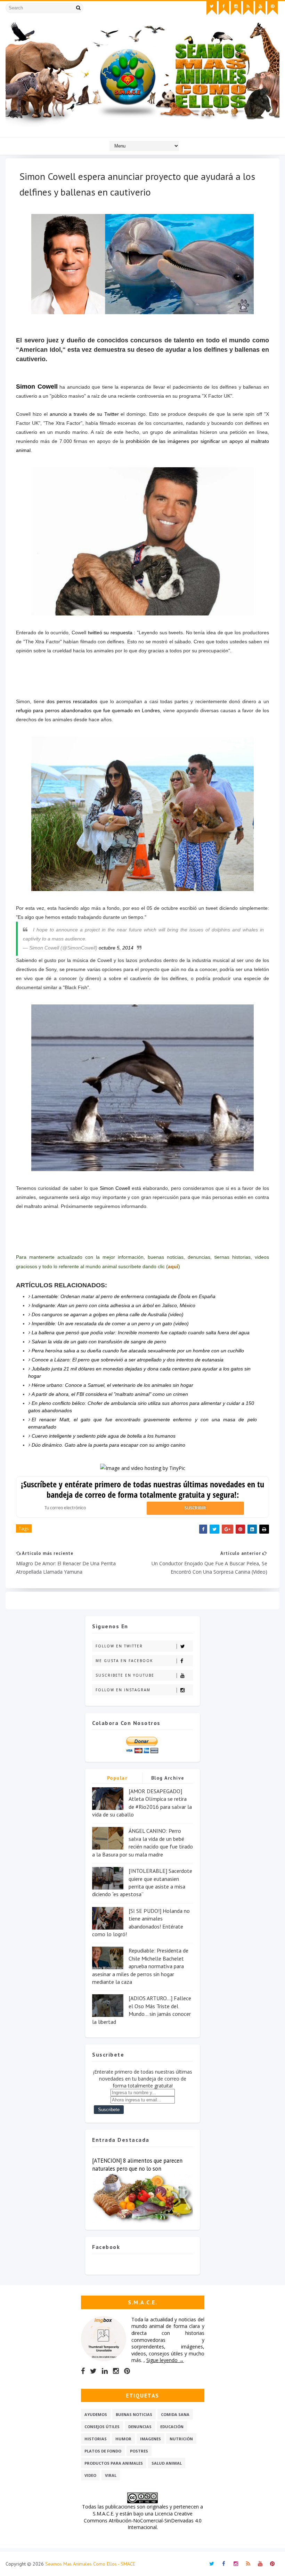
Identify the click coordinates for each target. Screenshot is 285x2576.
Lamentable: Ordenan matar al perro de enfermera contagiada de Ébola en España (124, 1296)
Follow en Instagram (123, 1690)
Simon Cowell (37, 387)
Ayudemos (96, 2414)
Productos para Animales (114, 2463)
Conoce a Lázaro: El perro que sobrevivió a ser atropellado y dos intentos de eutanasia (128, 1360)
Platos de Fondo (103, 2451)
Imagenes (150, 2439)
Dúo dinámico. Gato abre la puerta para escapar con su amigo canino (108, 1445)
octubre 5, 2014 (116, 948)
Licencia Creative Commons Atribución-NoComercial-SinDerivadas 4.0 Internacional (143, 2520)
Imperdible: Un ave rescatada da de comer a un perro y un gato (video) (110, 1323)
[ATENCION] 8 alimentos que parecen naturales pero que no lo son (137, 2165)
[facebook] (224, 8)
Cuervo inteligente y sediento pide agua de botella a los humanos (104, 1436)
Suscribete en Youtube (125, 1675)
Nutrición (181, 2439)
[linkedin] (105, 2371)
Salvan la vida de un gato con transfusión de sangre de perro (99, 1342)
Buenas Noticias (134, 2414)
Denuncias (140, 2427)
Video (90, 2475)
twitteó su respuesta (110, 633)
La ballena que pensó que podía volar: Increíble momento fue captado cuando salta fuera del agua (141, 1333)
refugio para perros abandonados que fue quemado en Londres (88, 710)
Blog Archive (168, 1778)
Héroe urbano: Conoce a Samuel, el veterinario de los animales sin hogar (112, 1385)
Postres (139, 2451)
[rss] (248, 8)
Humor (123, 2439)
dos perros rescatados (72, 701)
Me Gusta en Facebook (124, 1661)
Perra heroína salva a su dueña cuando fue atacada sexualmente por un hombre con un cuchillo (138, 1351)
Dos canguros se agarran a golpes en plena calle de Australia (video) (108, 1314)
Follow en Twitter (119, 1646)
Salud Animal (167, 2463)
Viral (111, 2475)
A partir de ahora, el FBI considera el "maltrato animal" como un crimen (110, 1394)
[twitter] (212, 8)
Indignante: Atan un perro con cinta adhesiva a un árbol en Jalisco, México (113, 1305)
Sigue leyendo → (165, 2360)
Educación (172, 2427)
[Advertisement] (142, 675)
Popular (117, 1778)
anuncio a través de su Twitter (84, 414)
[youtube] (260, 8)
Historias (96, 2439)
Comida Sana (175, 2414)
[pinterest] (272, 8)
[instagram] (236, 8)
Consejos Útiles (102, 2427)
